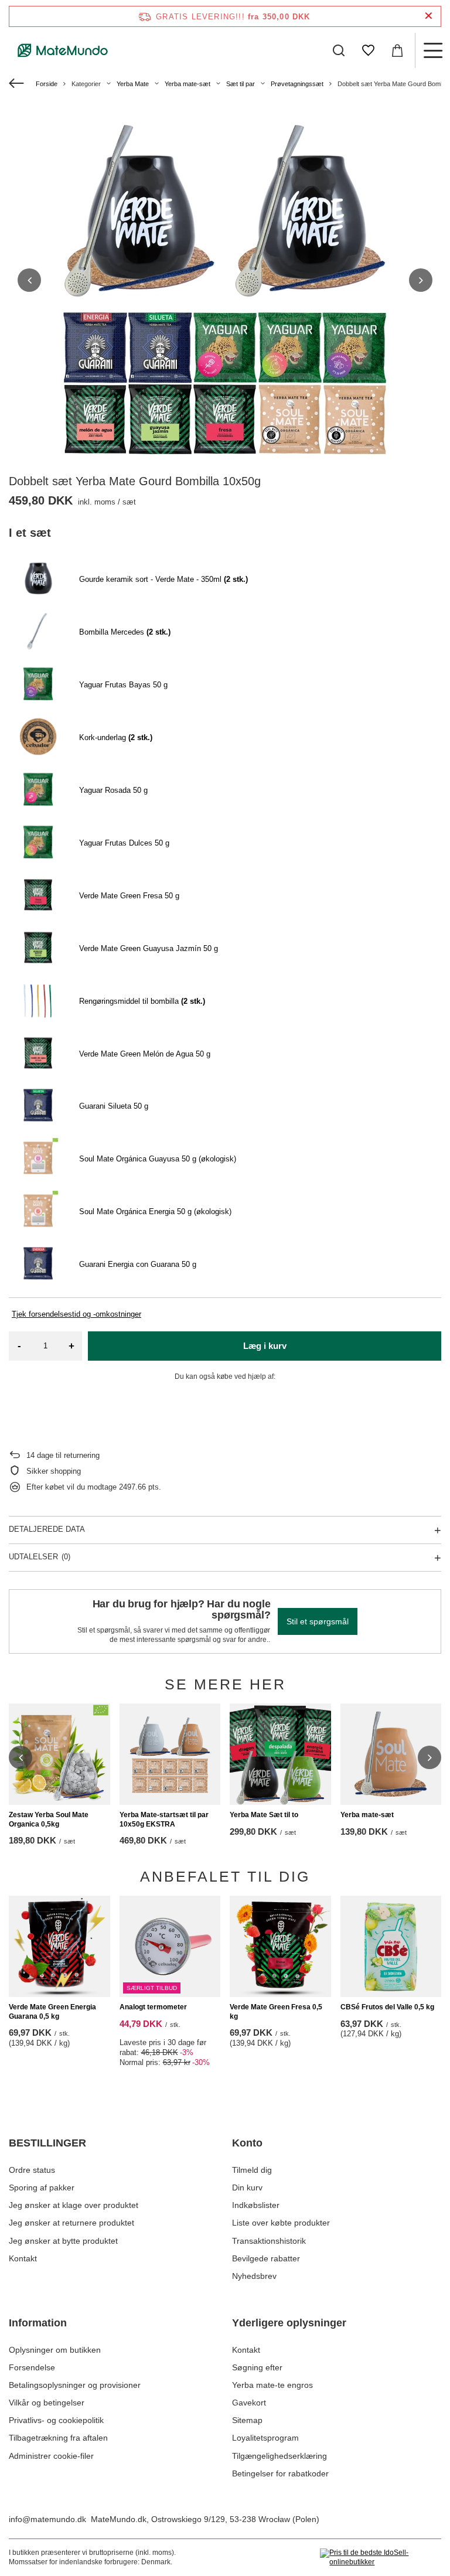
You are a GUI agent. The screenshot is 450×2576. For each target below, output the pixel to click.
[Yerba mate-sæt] (391, 1754)
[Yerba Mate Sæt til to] (280, 1754)
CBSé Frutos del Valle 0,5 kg (387, 2007)
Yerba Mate (133, 84)
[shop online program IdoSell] (381, 2558)
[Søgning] (339, 50)
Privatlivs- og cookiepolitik (56, 2420)
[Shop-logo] (63, 50)
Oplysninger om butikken (55, 2350)
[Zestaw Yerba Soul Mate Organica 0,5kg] (59, 1754)
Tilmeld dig (252, 2170)
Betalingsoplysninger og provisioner (75, 2385)
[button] (29, 280)
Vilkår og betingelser (47, 2403)
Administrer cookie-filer (51, 2456)
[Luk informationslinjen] (429, 16)
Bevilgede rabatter (266, 2258)
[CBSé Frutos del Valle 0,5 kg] (391, 1946)
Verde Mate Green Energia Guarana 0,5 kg (52, 2012)
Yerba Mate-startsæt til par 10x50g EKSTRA (164, 1819)
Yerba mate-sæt (187, 84)
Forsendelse (32, 2367)
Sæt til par (241, 84)
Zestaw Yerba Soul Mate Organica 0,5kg (49, 1819)
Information (38, 2323)
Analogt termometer (153, 2007)
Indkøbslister (256, 2205)
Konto (247, 2143)
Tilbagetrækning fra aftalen (58, 2438)
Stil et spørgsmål (318, 1621)
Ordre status (32, 2170)
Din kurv (247, 2187)
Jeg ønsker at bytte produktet (63, 2241)
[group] (225, 280)
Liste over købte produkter (281, 2223)
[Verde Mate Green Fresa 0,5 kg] (280, 1946)
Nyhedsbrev (254, 2276)
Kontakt (23, 2258)
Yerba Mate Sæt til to (264, 1815)
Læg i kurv (265, 1346)
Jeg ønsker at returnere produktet (71, 2223)
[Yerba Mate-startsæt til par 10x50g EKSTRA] (170, 1754)
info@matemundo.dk (47, 2519)
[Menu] (432, 50)
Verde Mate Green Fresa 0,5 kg (276, 2012)
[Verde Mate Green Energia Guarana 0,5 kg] (59, 1946)
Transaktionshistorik (269, 2241)
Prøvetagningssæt (297, 84)
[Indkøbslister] (368, 50)
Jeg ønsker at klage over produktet (74, 2205)
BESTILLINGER (47, 2143)
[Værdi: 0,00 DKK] (397, 50)
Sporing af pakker (42, 2187)
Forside (47, 84)
